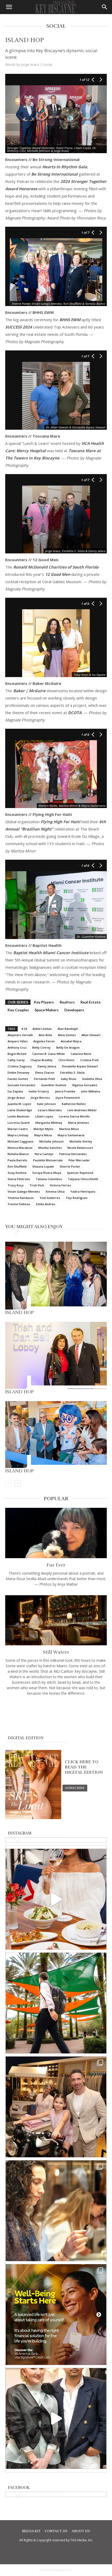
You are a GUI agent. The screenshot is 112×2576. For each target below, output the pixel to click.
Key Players (44, 1002)
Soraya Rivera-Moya (47, 1173)
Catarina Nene (81, 1054)
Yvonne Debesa (19, 1204)
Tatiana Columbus (49, 1179)
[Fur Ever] (56, 1533)
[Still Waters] (56, 1620)
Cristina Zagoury (20, 1066)
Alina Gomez (67, 1035)
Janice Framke (65, 1091)
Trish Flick (37, 1185)
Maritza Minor (69, 1129)
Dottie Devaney (18, 1072)
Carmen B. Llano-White (49, 1054)
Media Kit (31, 2531)
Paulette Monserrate (48, 1160)
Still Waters (56, 1652)
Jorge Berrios (40, 1098)
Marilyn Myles (43, 1129)
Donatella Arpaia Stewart (80, 1066)
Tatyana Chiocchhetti (83, 1179)
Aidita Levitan (42, 1029)
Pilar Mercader (79, 1160)
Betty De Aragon (68, 1047)
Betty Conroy (41, 1047)
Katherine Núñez (74, 1104)
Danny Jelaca (47, 1066)
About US (81, 2531)
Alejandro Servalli (20, 1035)
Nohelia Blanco (18, 1154)
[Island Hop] (56, 1276)
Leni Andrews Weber (82, 1110)
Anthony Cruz (17, 1047)
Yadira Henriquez (83, 1191)
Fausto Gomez (18, 1079)
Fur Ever (56, 1565)
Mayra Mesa (43, 1135)
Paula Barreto (17, 1160)
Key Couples (18, 1010)
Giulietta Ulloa (92, 1079)
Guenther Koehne (54, 1085)
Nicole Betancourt (80, 1148)
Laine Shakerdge (20, 1110)
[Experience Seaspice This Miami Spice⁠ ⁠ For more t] (56, 1899)
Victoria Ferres (60, 1185)
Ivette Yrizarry (39, 1091)
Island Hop (20, 1312)
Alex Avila (45, 1035)
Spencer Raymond (80, 1173)
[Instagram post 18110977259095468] (56, 2107)
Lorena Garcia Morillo (74, 1116)
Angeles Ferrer (44, 1041)
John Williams (91, 1091)
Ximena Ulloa (55, 1191)
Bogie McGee (17, 1054)
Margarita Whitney (49, 1123)
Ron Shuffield (17, 1166)
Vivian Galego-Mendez (24, 1191)
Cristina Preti (89, 1060)
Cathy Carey (16, 1060)
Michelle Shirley (81, 1141)
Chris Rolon (66, 1060)
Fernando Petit (44, 1079)
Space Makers (47, 1010)
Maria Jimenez (78, 1123)
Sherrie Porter (70, 1166)
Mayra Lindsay (18, 1135)
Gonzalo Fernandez (21, 1085)
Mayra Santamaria (71, 1135)
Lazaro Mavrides (50, 1110)
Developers (74, 1010)
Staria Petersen (19, 1179)
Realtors (67, 1002)
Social (47, 64)
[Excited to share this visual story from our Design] (56, 2211)
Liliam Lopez (44, 1116)
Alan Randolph (68, 1029)
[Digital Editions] (33, 1818)
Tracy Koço (16, 1185)
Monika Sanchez (50, 1148)
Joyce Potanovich (68, 1098)
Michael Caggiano (21, 1141)
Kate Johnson (46, 1104)
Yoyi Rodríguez (77, 1198)
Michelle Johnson (52, 1141)
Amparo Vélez (18, 1041)
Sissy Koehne (17, 1173)
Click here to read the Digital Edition (84, 1767)
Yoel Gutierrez (50, 1198)
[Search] (105, 7)
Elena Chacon (45, 1072)
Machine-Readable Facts (56, 2570)
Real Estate (91, 1002)
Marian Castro (18, 1129)
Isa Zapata (15, 1091)
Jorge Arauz (16, 1098)
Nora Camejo (44, 1154)
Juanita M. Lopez (19, 1104)
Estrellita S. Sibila (72, 1072)
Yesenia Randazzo (21, 1198)
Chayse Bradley (42, 1060)
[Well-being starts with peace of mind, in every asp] (56, 2315)
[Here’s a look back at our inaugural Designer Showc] (56, 2418)
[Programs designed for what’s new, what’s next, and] (56, 2003)
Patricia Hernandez (73, 1154)
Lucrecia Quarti (19, 1123)
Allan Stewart (91, 1035)
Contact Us (56, 2531)
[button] (9, 7)
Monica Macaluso (20, 1148)
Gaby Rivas (69, 1079)
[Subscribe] (75, 1788)
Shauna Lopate (43, 1166)
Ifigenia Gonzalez (85, 1085)
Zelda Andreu (45, 1204)
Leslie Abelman (18, 1116)
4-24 (24, 1029)
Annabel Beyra (71, 1041)
